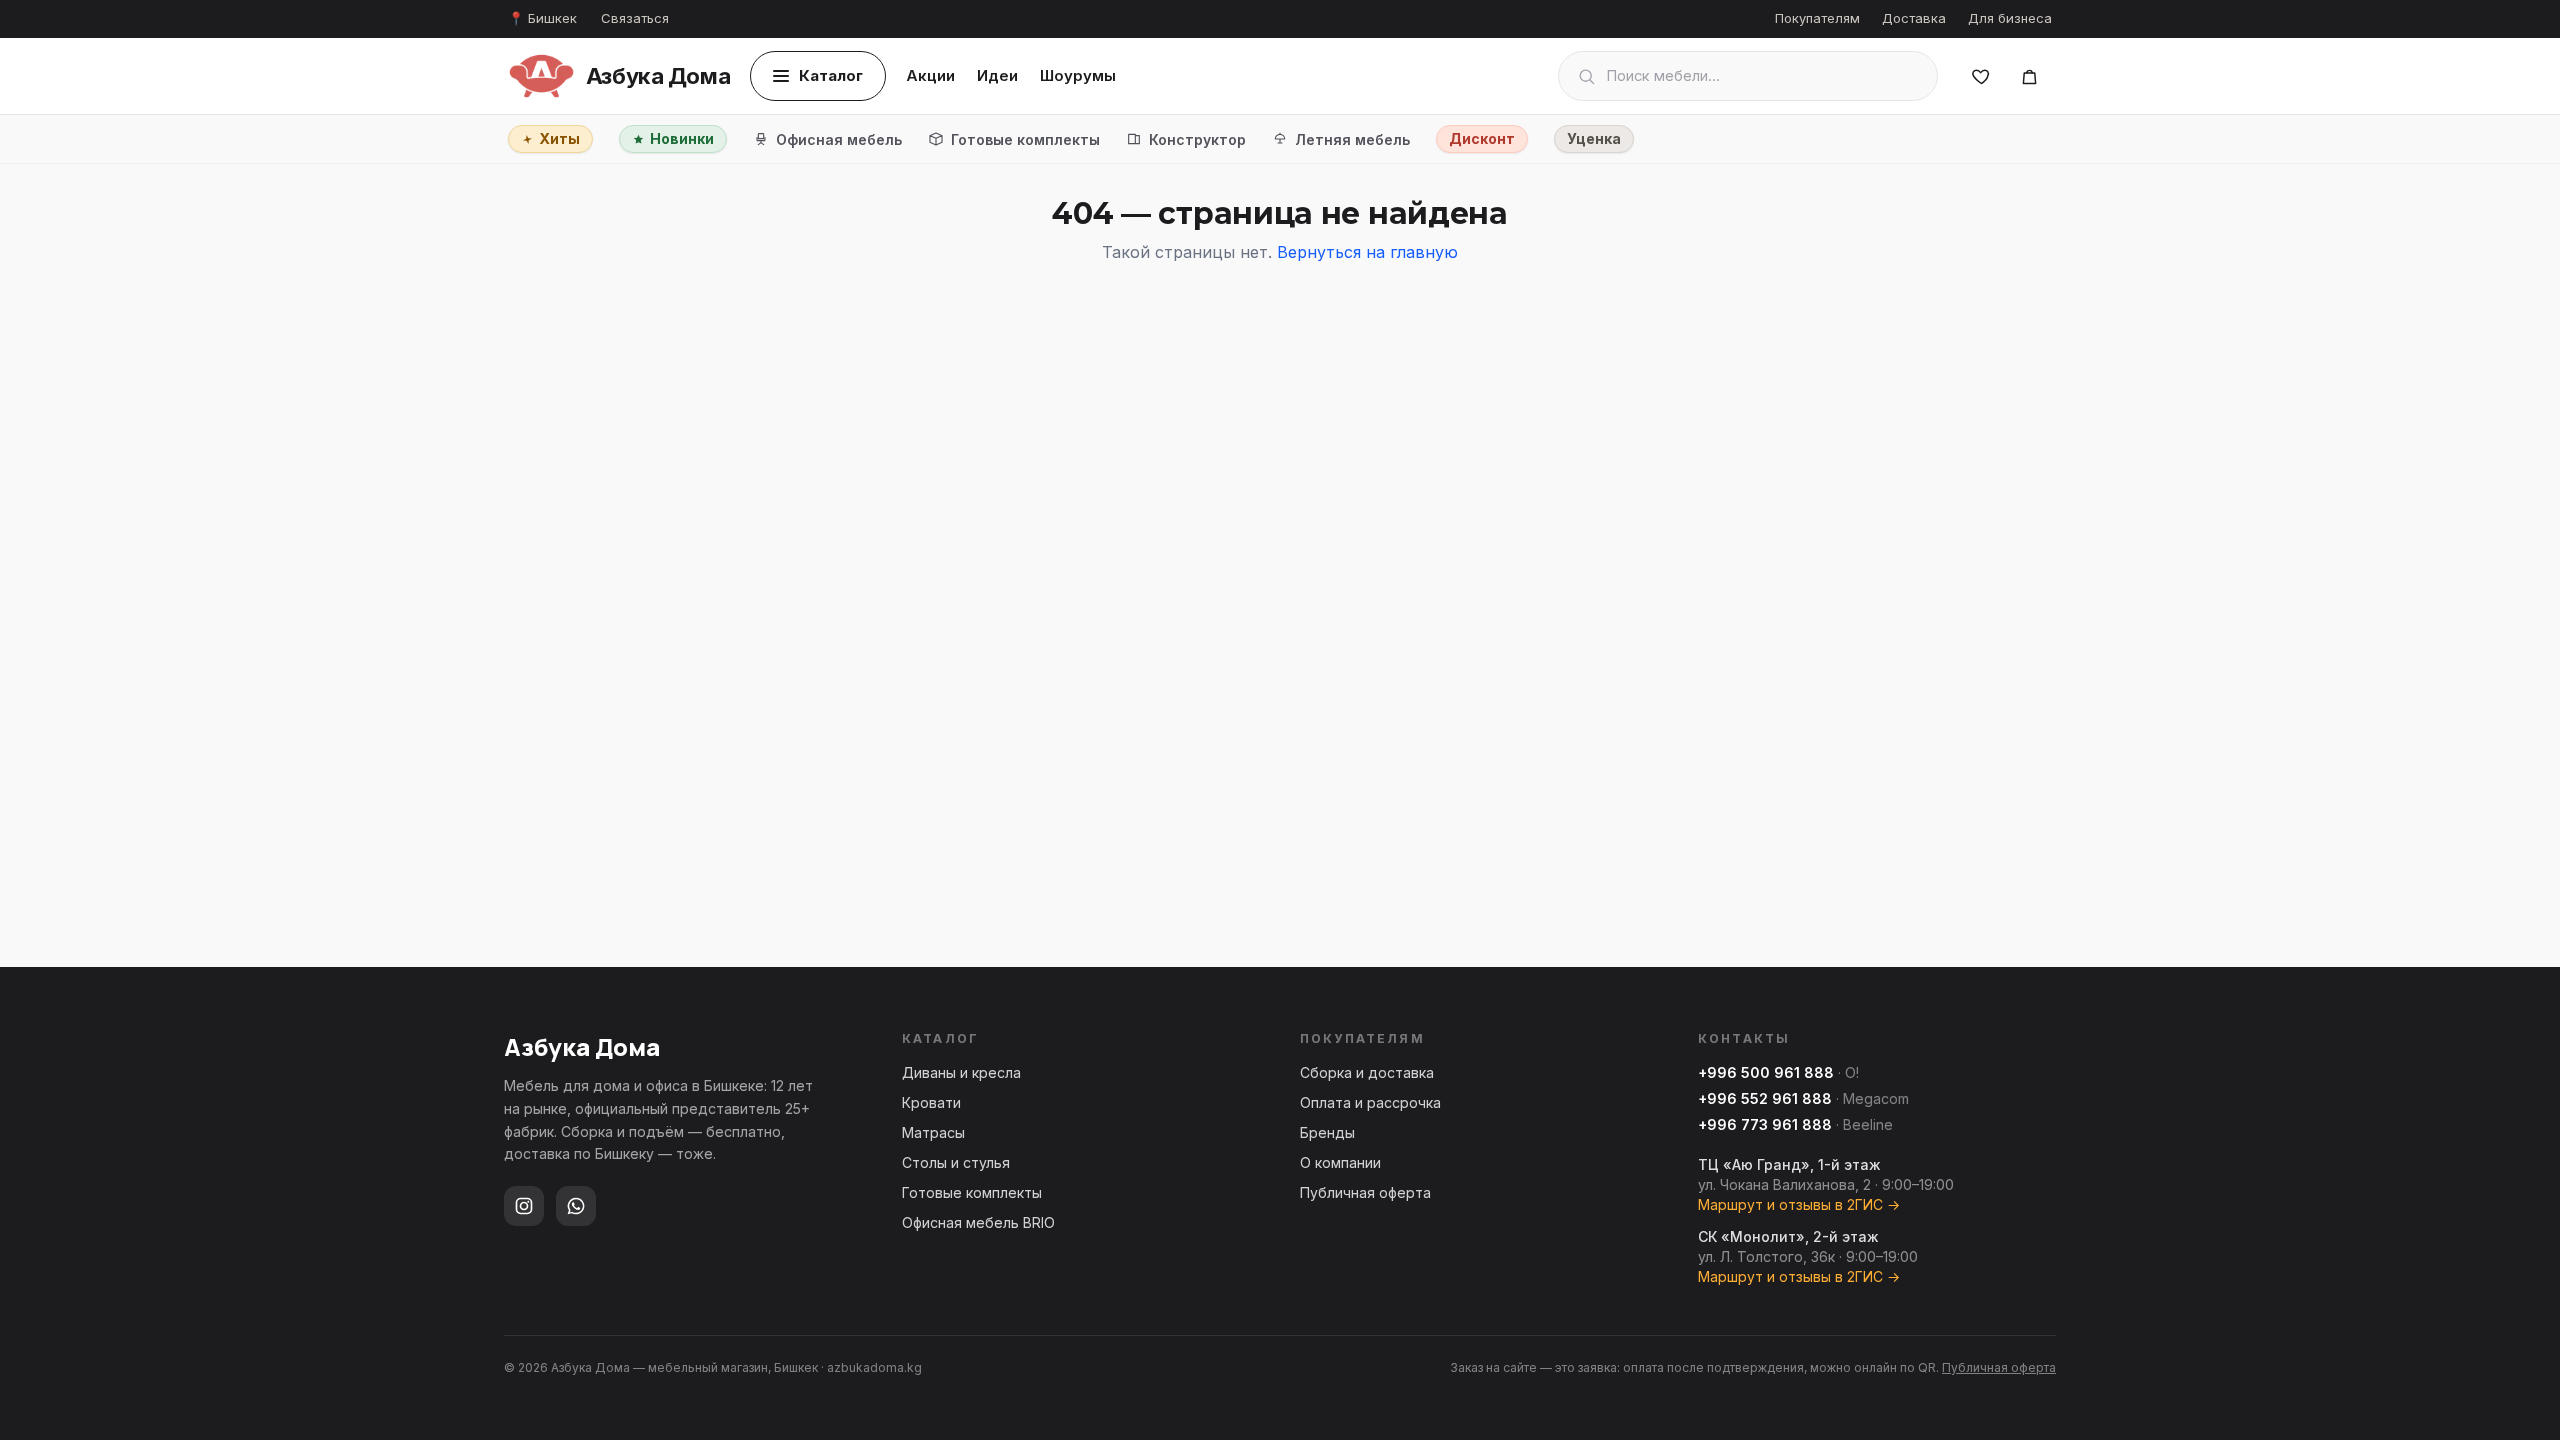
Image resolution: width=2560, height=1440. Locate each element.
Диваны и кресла (961, 1072)
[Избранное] (1981, 76)
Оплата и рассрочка (1370, 1102)
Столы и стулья (956, 1162)
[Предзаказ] (2029, 76)
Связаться (635, 18)
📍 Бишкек (542, 18)
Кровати (931, 1102)
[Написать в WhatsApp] (576, 1206)
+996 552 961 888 (1765, 1098)
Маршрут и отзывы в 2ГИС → (1799, 1204)
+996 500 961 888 (1766, 1072)
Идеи (997, 75)
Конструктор (1197, 139)
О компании (1340, 1162)
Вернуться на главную (1367, 252)
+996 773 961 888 (1765, 1124)
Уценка (1594, 138)
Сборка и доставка (1367, 1072)
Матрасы (933, 1132)
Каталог (831, 75)
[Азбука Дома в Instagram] (524, 1206)
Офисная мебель (839, 139)
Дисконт (1482, 138)
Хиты (559, 138)
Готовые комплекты (1025, 139)
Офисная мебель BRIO (978, 1222)
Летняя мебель (1352, 139)
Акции (930, 75)
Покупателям (1817, 18)
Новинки (682, 138)
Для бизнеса (2010, 18)
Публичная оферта (1365, 1192)
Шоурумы (1078, 75)
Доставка (1914, 18)
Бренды (1327, 1132)
